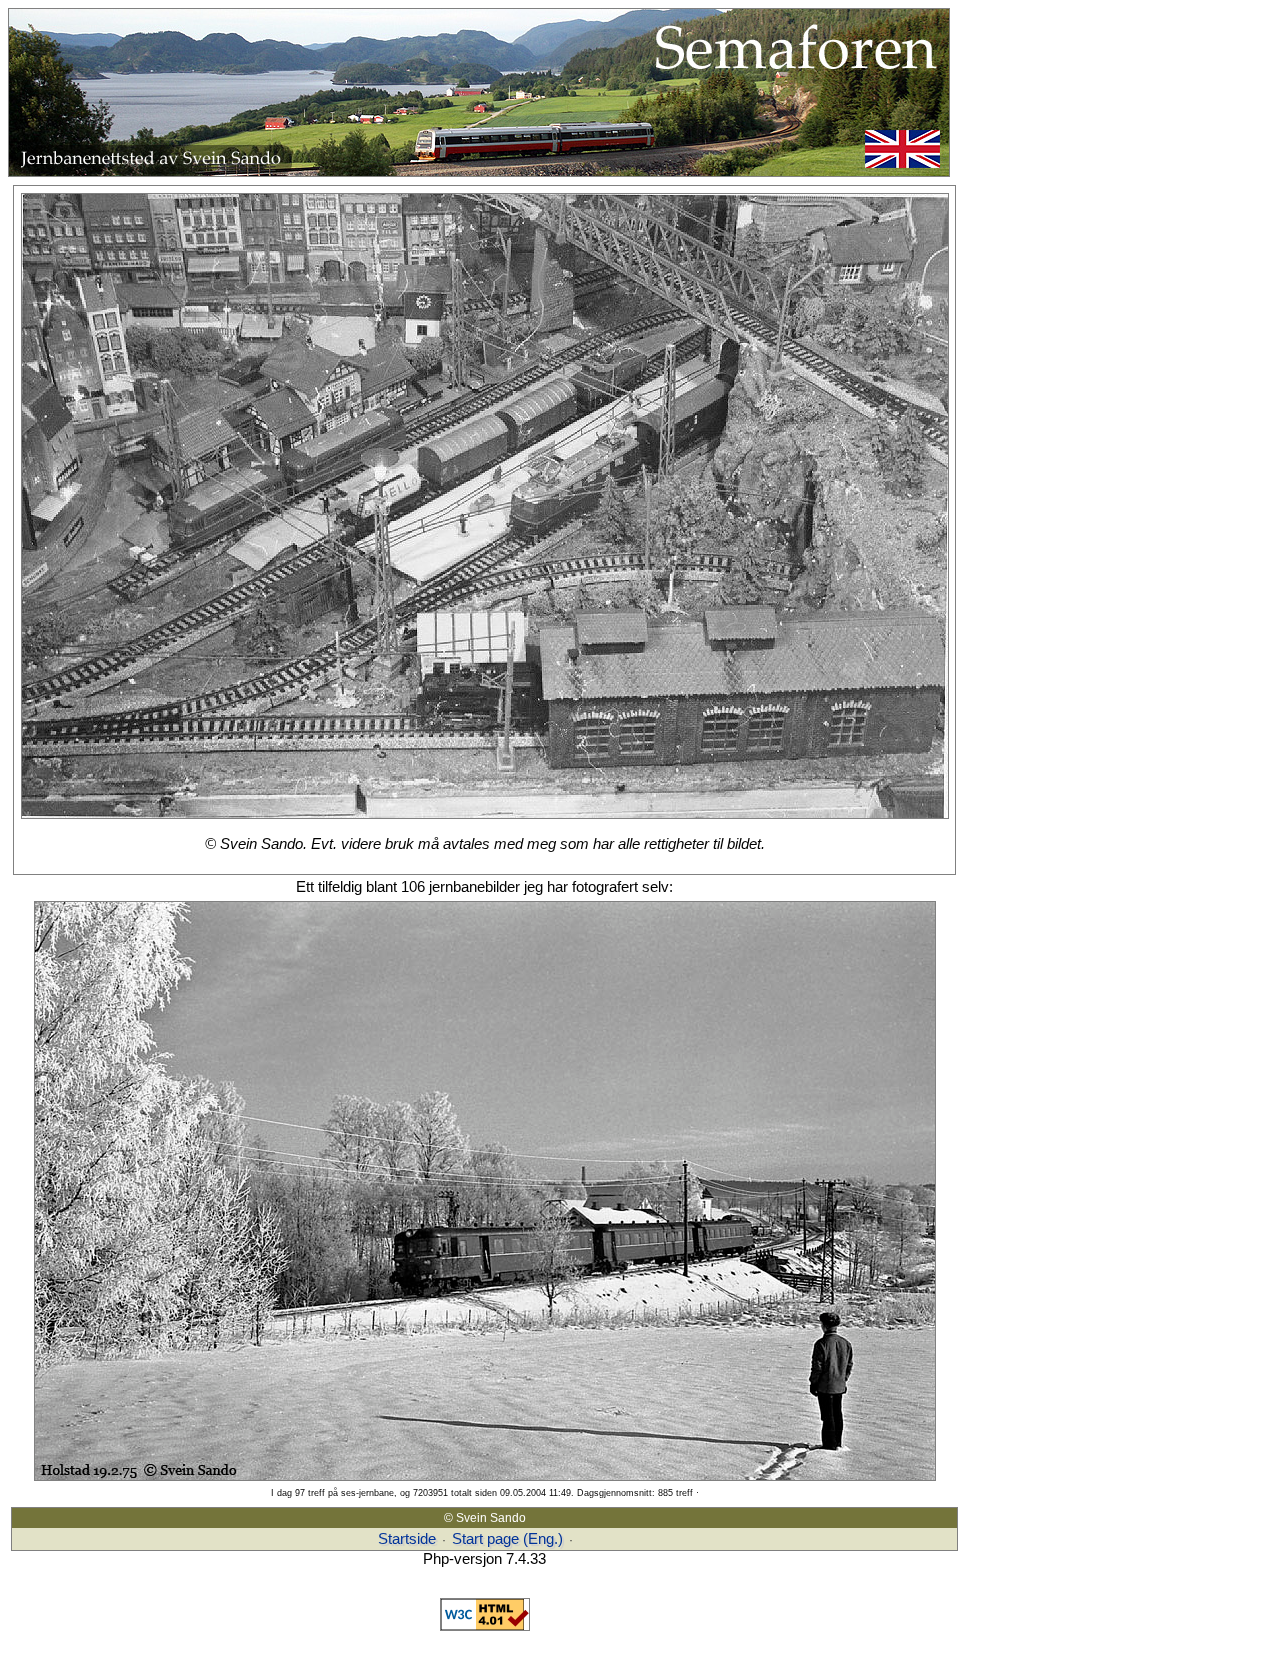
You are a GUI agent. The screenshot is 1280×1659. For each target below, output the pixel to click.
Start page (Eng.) (507, 1539)
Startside (407, 1539)
